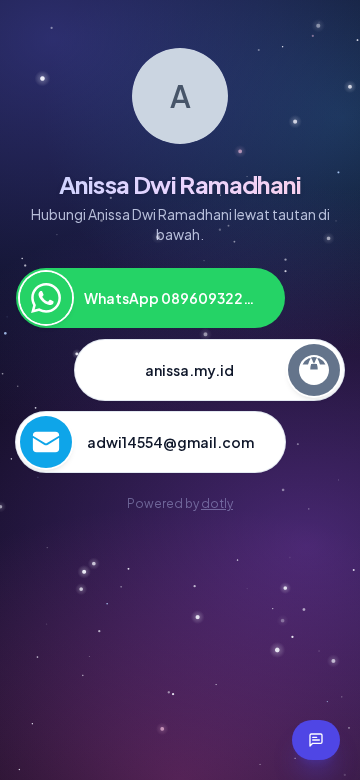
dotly (217, 503)
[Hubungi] (316, 740)
